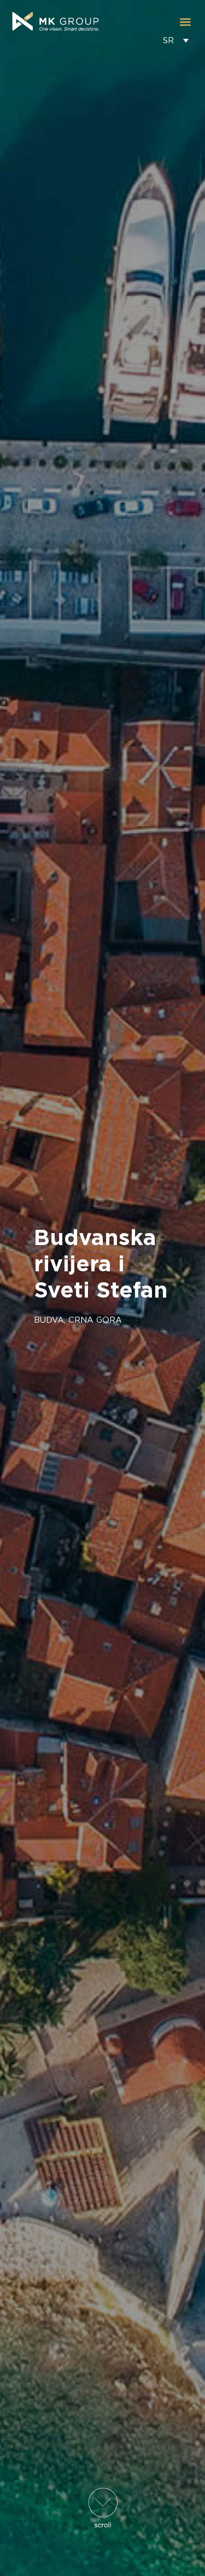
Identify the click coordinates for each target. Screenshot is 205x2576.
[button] (185, 22)
